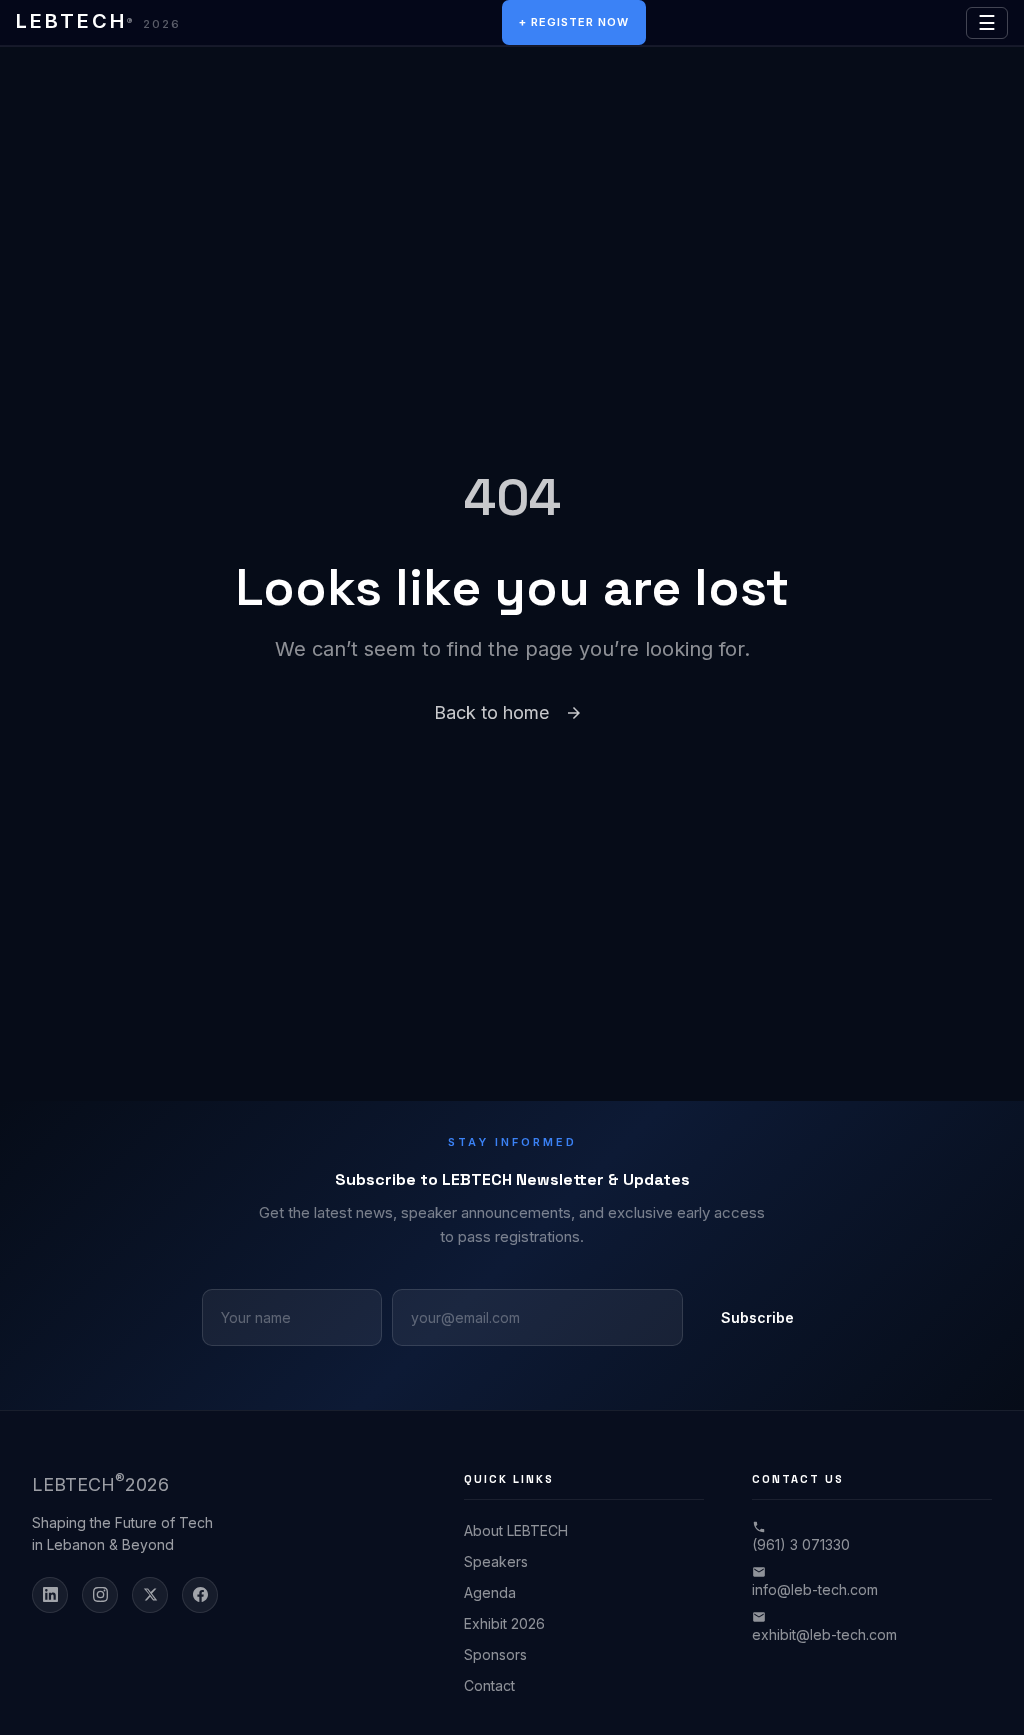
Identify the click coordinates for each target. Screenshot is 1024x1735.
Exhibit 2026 (504, 1623)
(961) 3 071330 (801, 1544)
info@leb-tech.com (815, 1589)
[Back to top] (974, 1697)
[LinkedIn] (50, 1595)
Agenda (490, 1592)
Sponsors (495, 1654)
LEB (100, 1483)
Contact (489, 1685)
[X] (150, 1595)
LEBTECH (98, 21)
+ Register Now (574, 22)
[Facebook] (200, 1595)
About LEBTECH (516, 1530)
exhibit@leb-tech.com (824, 1634)
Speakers (496, 1561)
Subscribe (757, 1317)
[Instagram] (100, 1595)
